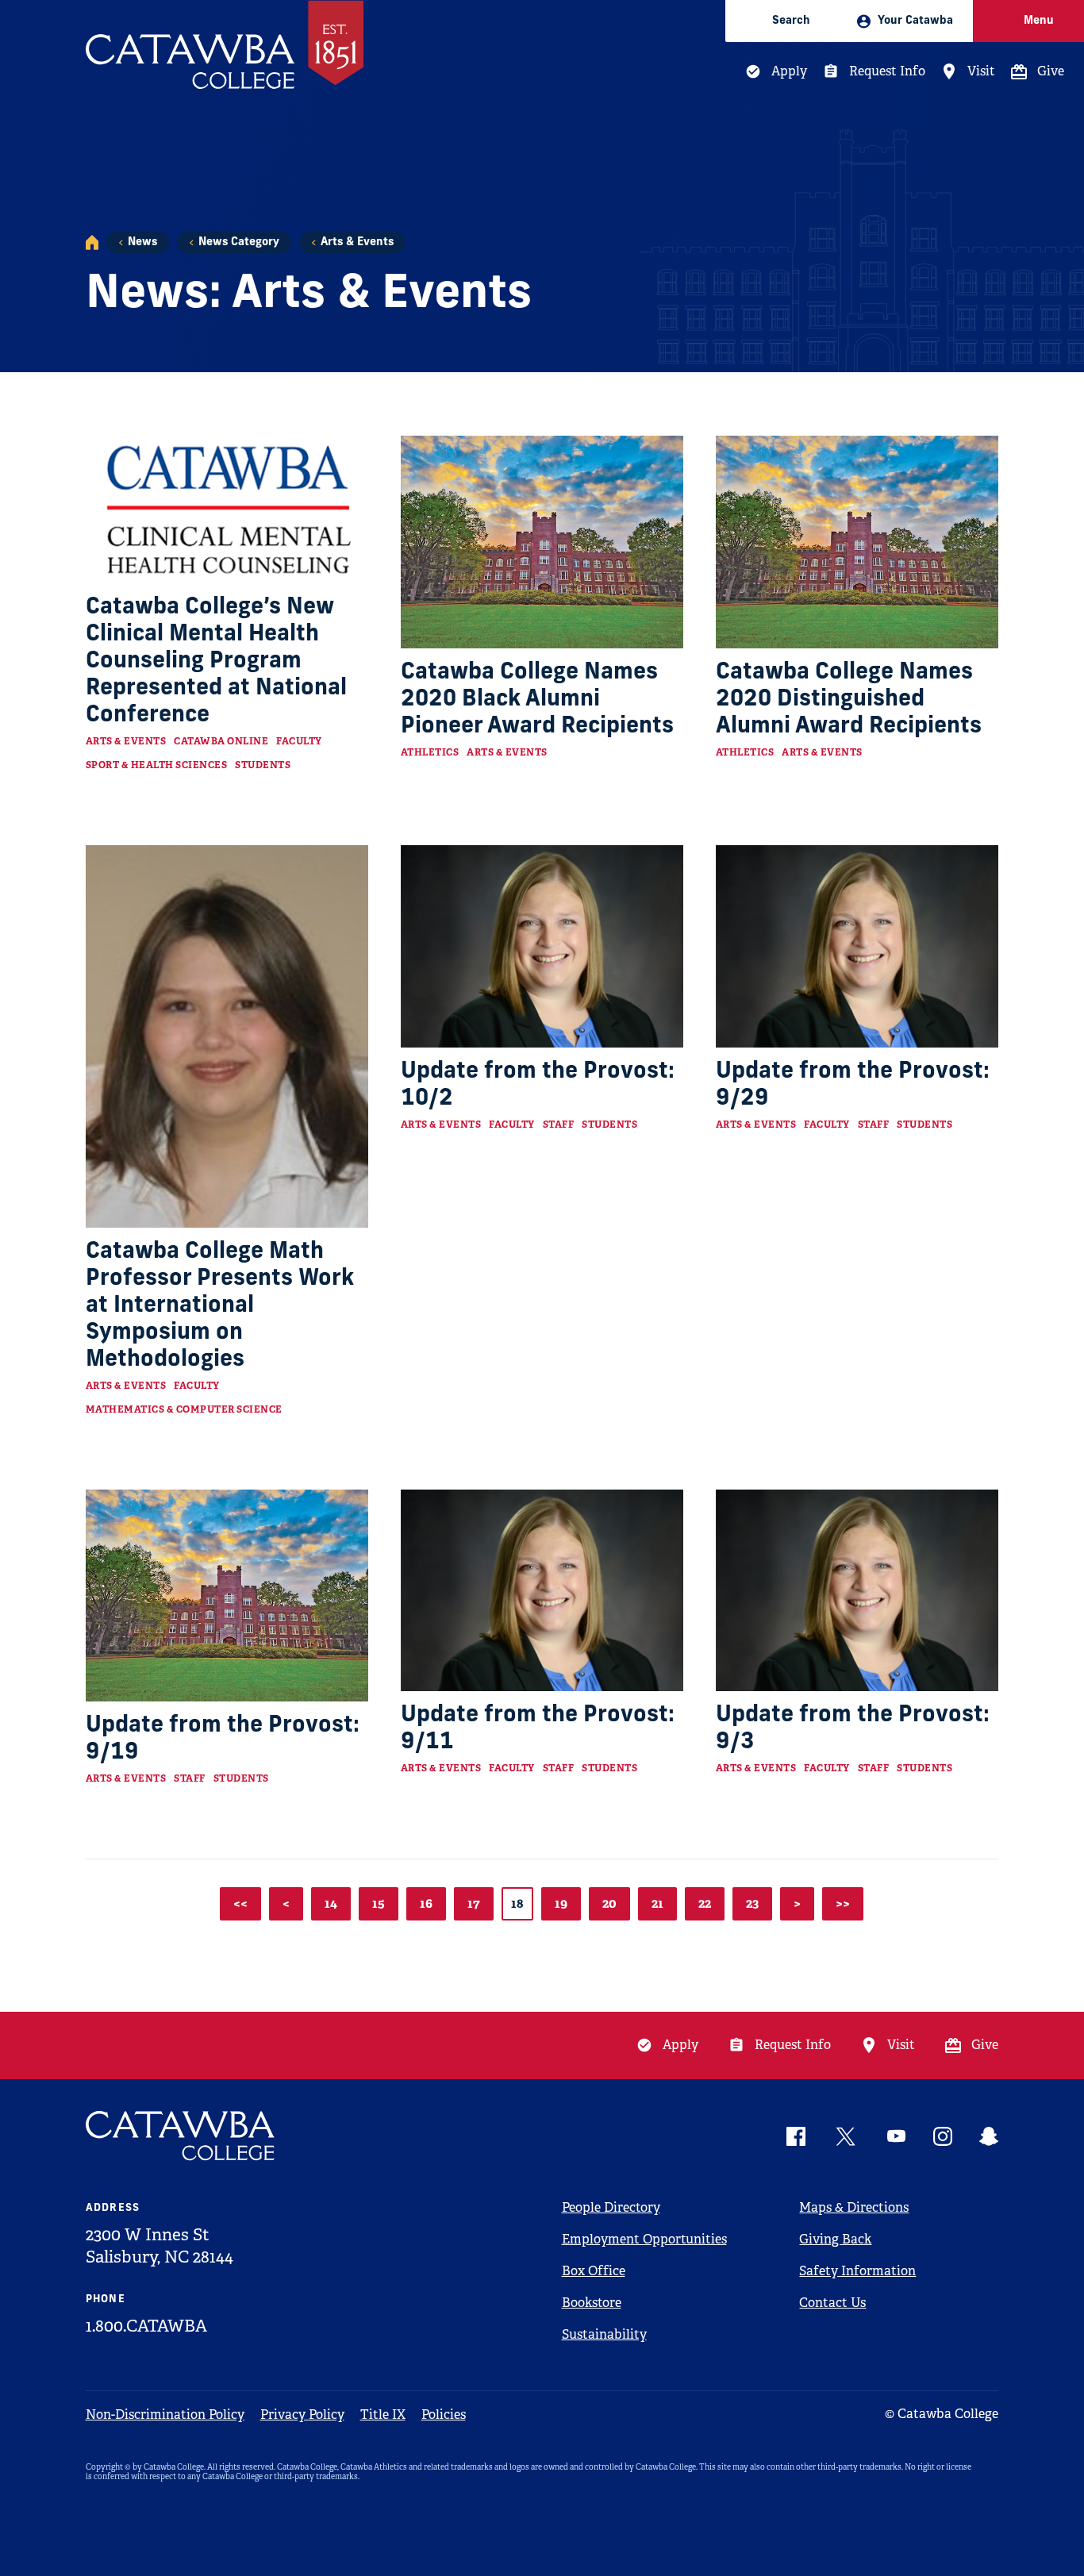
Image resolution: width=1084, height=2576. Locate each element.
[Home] (92, 242)
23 (752, 1903)
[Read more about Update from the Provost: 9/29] (857, 946)
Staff (559, 1125)
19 (561, 1903)
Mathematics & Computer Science (184, 1409)
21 (657, 1903)
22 (705, 1903)
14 (331, 1903)
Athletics (430, 752)
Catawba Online (221, 741)
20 (609, 1903)
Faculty (299, 741)
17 (474, 1903)
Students (263, 765)
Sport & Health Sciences (157, 765)
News (142, 242)
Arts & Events (357, 242)
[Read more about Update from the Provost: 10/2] (542, 946)
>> (843, 1903)
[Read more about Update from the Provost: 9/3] (857, 1591)
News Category (239, 242)
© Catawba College (942, 2414)
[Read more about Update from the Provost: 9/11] (542, 1591)
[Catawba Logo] (181, 2136)
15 (379, 1903)
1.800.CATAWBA (146, 2326)
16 (426, 1903)
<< (240, 1903)
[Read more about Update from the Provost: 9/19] (227, 1596)
